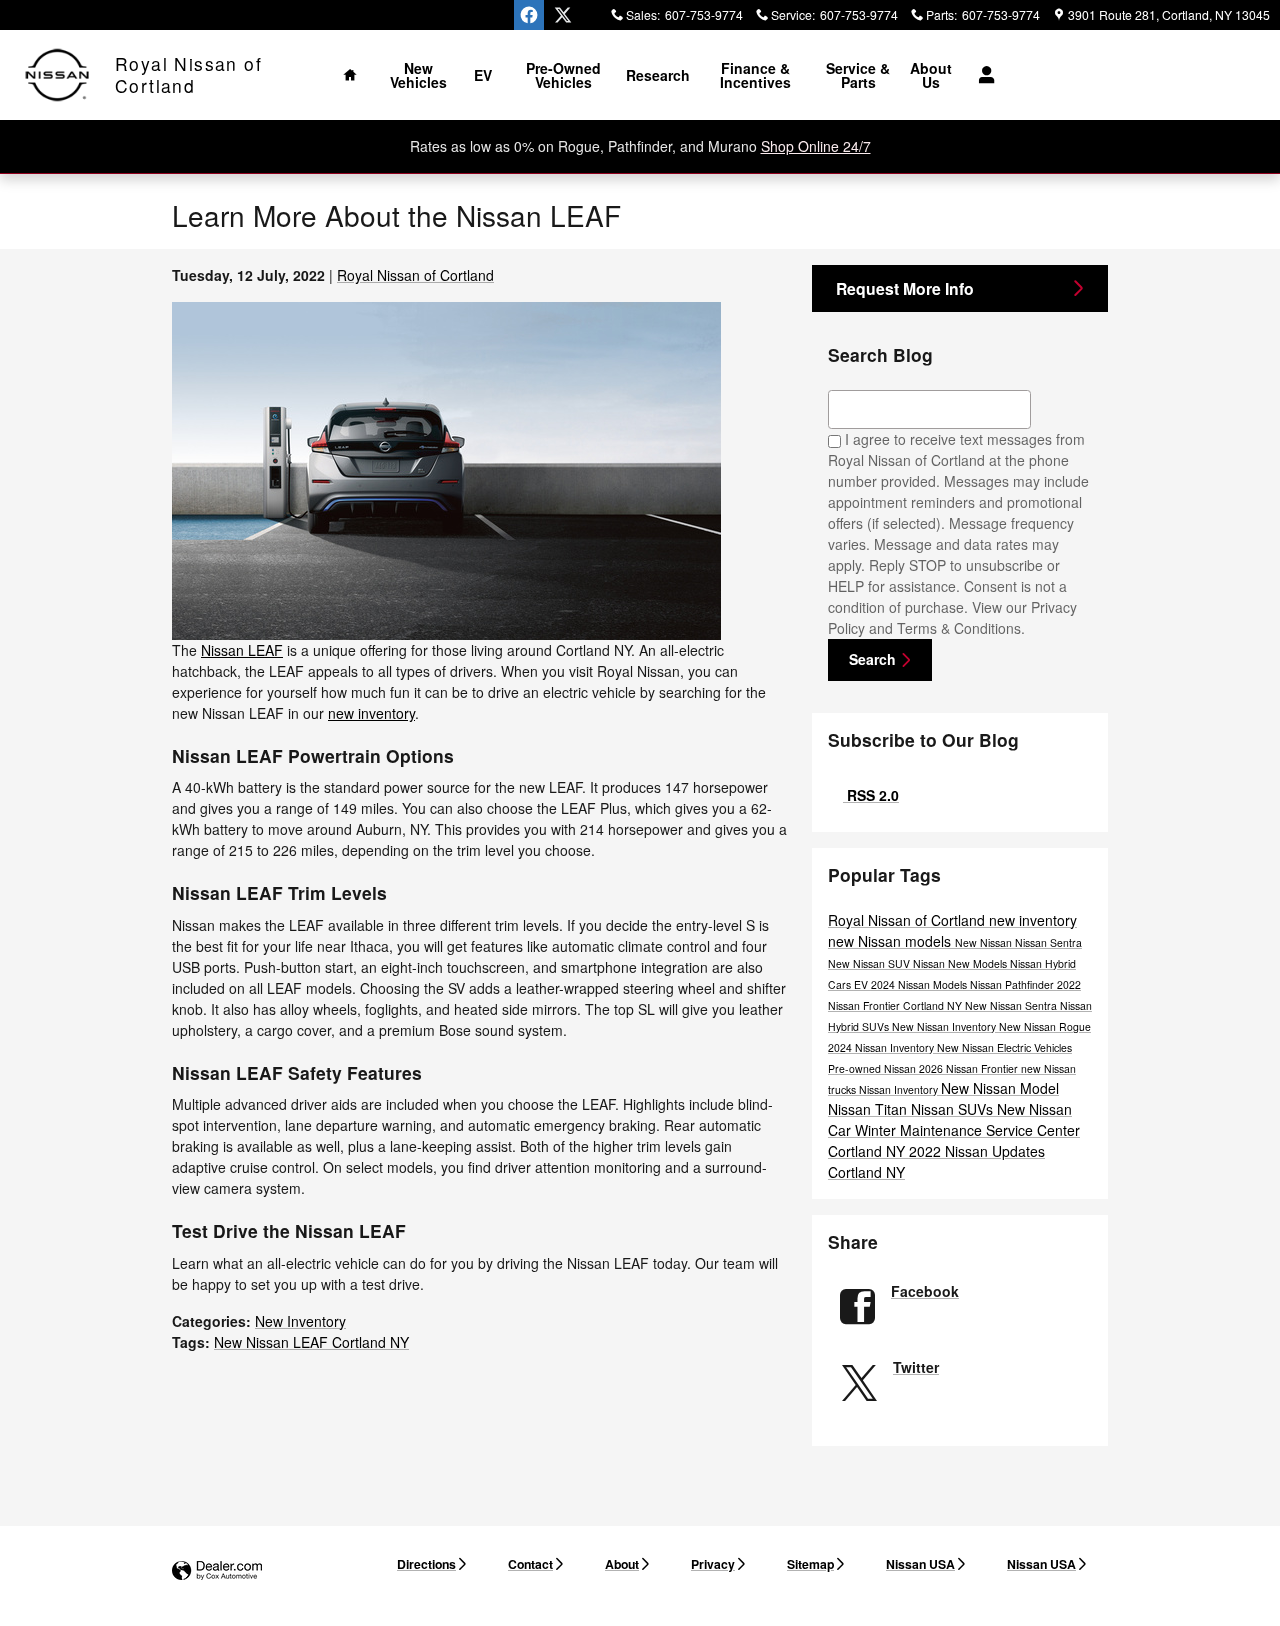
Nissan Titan (869, 1109)
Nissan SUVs (954, 1109)
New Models (979, 963)
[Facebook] (529, 15)
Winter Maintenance (920, 1130)
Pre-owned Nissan (873, 1068)
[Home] (57, 75)
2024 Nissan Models (920, 984)
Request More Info (905, 288)
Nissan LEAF (242, 650)
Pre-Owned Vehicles (563, 75)
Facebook (925, 1291)
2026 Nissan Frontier (970, 1068)
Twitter (916, 1367)
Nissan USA (920, 1564)
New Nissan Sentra (1012, 1005)
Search (872, 659)
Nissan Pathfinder (1013, 984)
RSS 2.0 (871, 795)
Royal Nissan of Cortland (415, 275)
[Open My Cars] (981, 75)
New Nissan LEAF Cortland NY (311, 1342)
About (622, 1564)
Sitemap (810, 1564)
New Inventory (300, 1321)
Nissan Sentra (1048, 942)
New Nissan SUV (870, 963)
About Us (931, 75)
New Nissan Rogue (1045, 1026)
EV (483, 75)
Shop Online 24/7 (816, 146)
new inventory (371, 713)
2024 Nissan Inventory (882, 1047)
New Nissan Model (1000, 1088)
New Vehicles (418, 75)
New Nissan (985, 942)
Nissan (930, 963)
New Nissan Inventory (945, 1026)
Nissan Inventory (900, 1089)
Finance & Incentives (755, 75)
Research (658, 75)
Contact (530, 1564)
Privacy (713, 1564)
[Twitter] (563, 15)
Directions (426, 1564)
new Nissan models (891, 941)
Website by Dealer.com (217, 1571)
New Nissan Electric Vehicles (1004, 1047)
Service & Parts (858, 75)
